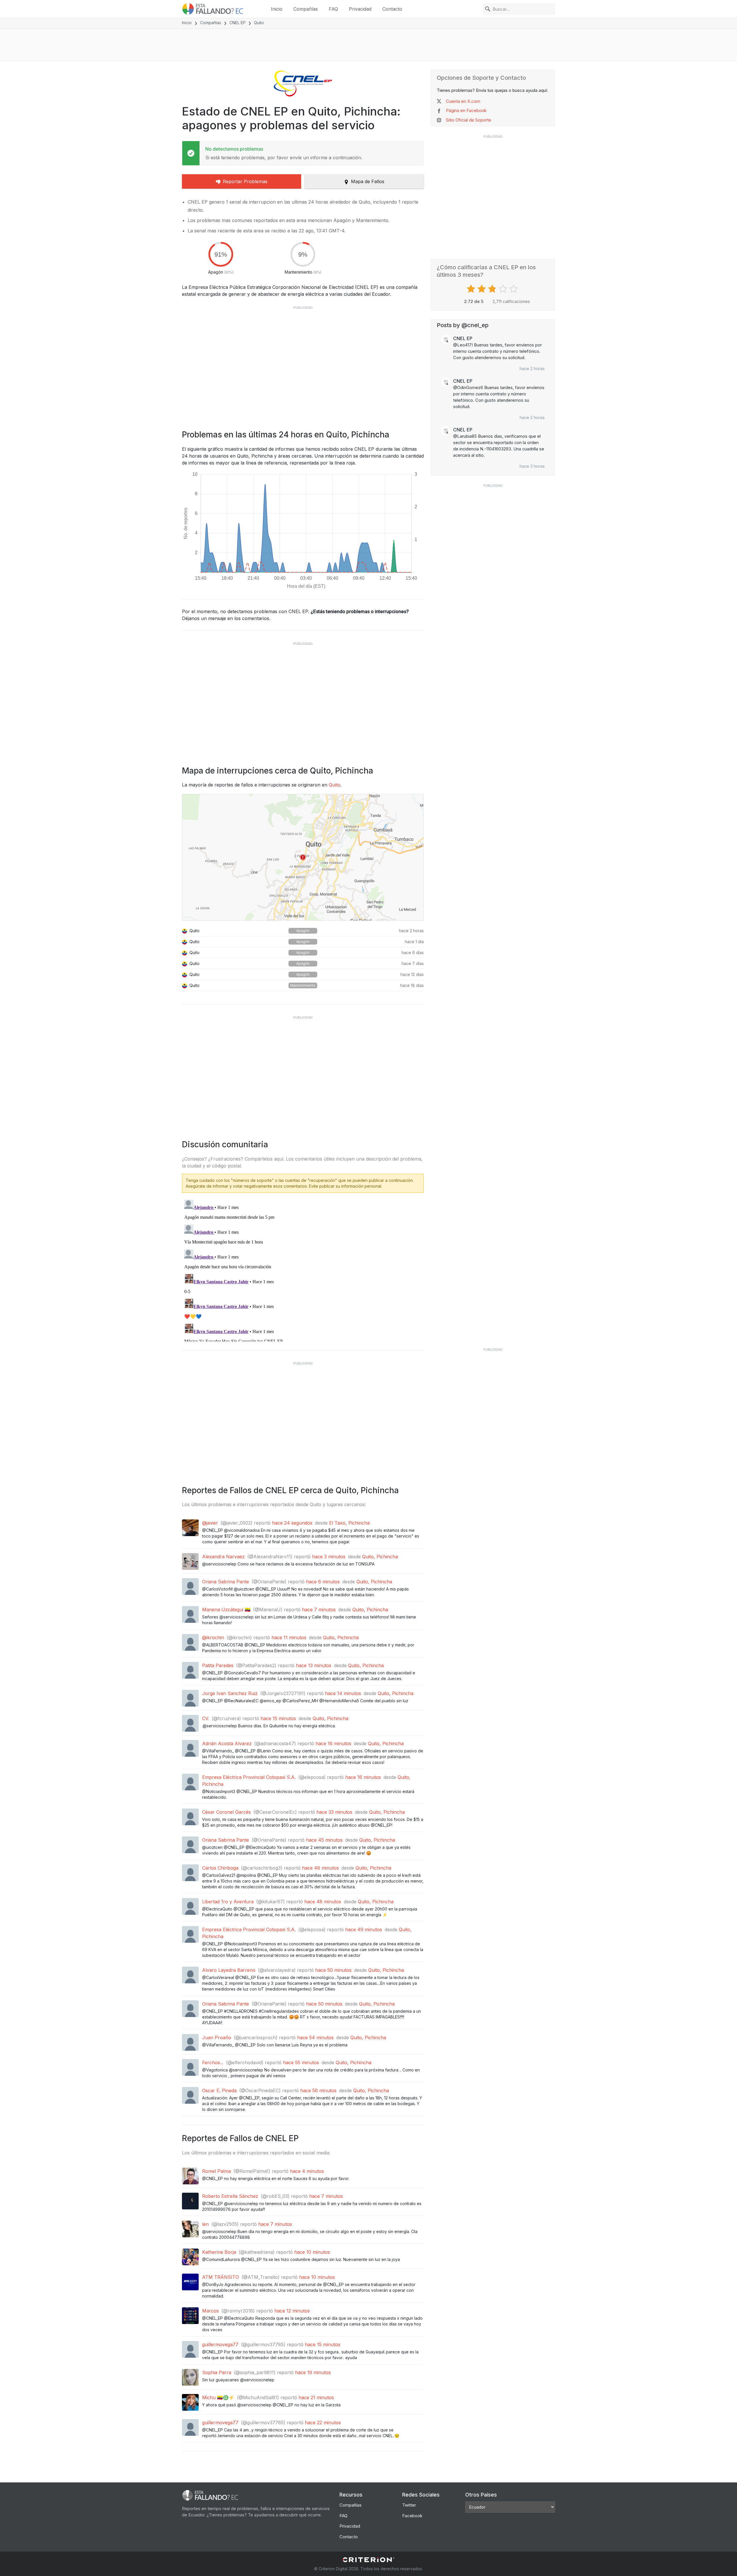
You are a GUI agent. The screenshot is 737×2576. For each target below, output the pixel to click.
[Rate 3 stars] (493, 289)
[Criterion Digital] (368, 2560)
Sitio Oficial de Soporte (469, 120)
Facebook (412, 2516)
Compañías (306, 9)
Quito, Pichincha (380, 1557)
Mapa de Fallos (368, 181)
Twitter (409, 2505)
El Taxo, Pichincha (349, 1523)
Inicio (277, 9)
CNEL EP (238, 23)
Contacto (392, 9)
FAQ (333, 9)
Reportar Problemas (245, 181)
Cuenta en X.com (463, 101)
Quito (335, 785)
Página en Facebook (466, 110)
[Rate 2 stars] (482, 289)
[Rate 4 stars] (504, 289)
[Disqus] (303, 1269)
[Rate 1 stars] (472, 289)
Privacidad (360, 9)
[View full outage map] (303, 857)
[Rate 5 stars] (514, 289)
